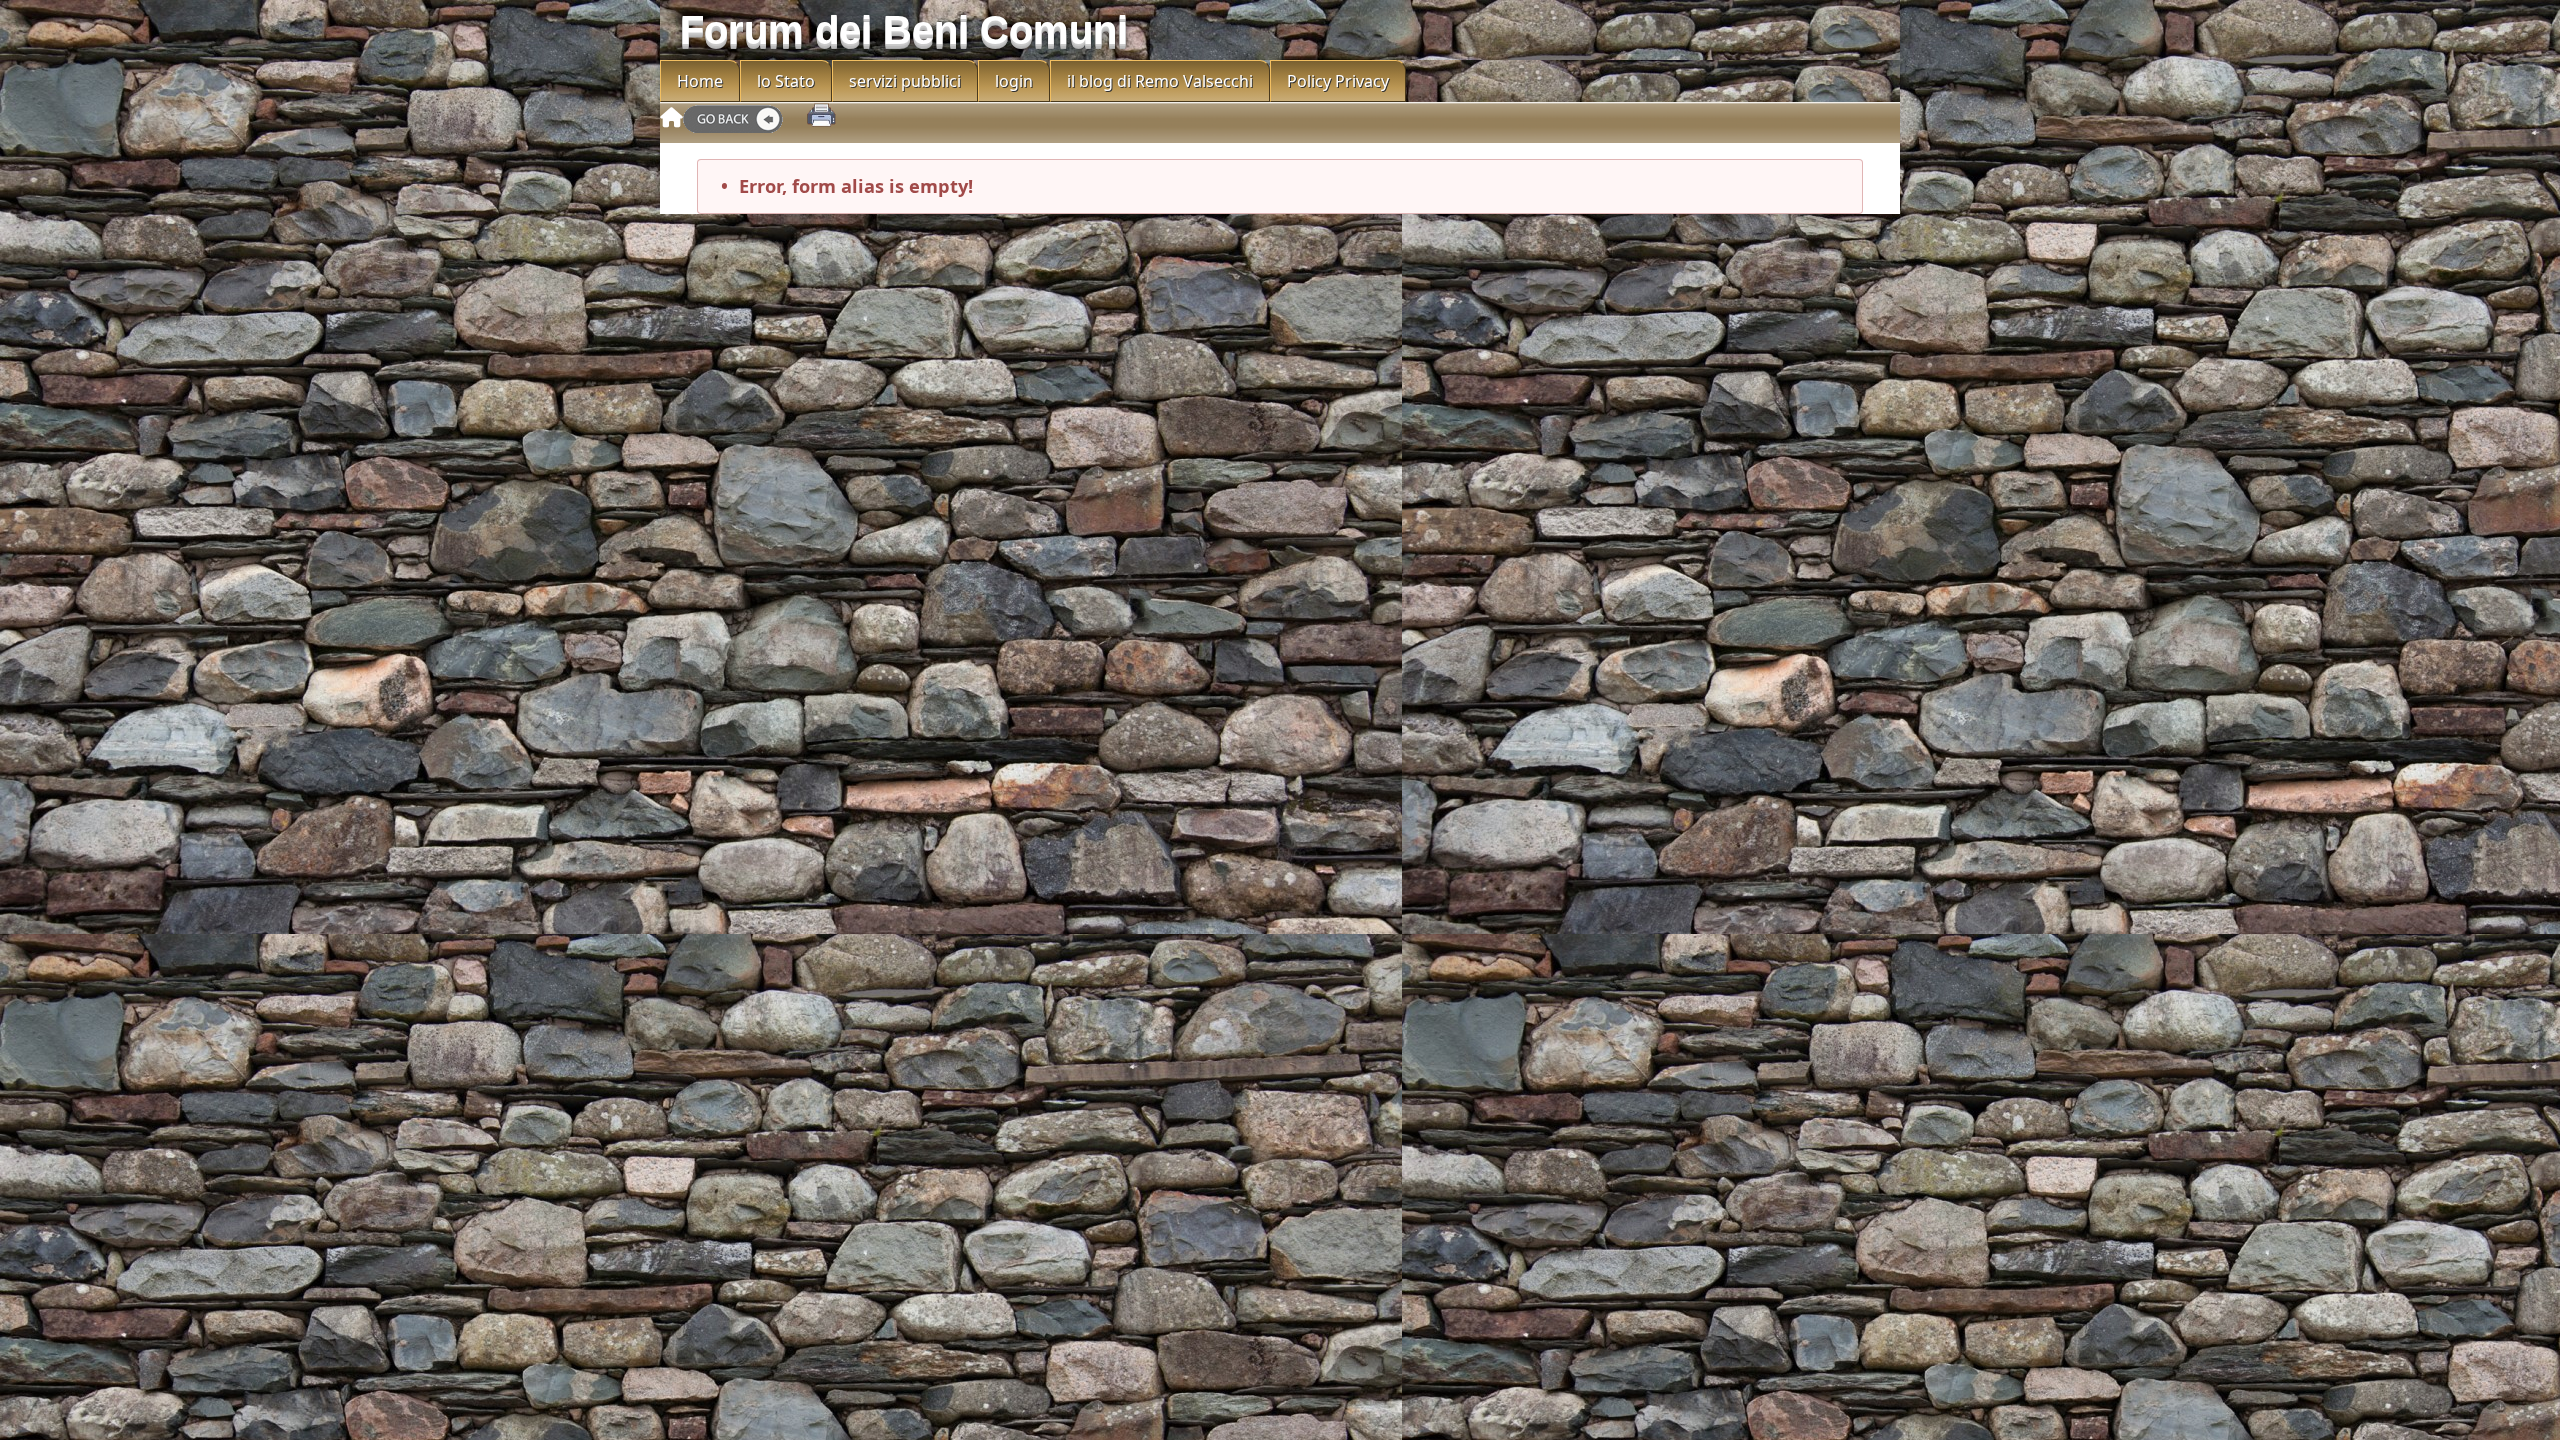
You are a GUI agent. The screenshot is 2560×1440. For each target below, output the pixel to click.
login (1014, 81)
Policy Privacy (1338, 81)
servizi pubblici (905, 81)
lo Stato (786, 81)
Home (700, 81)
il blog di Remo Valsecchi (1160, 81)
